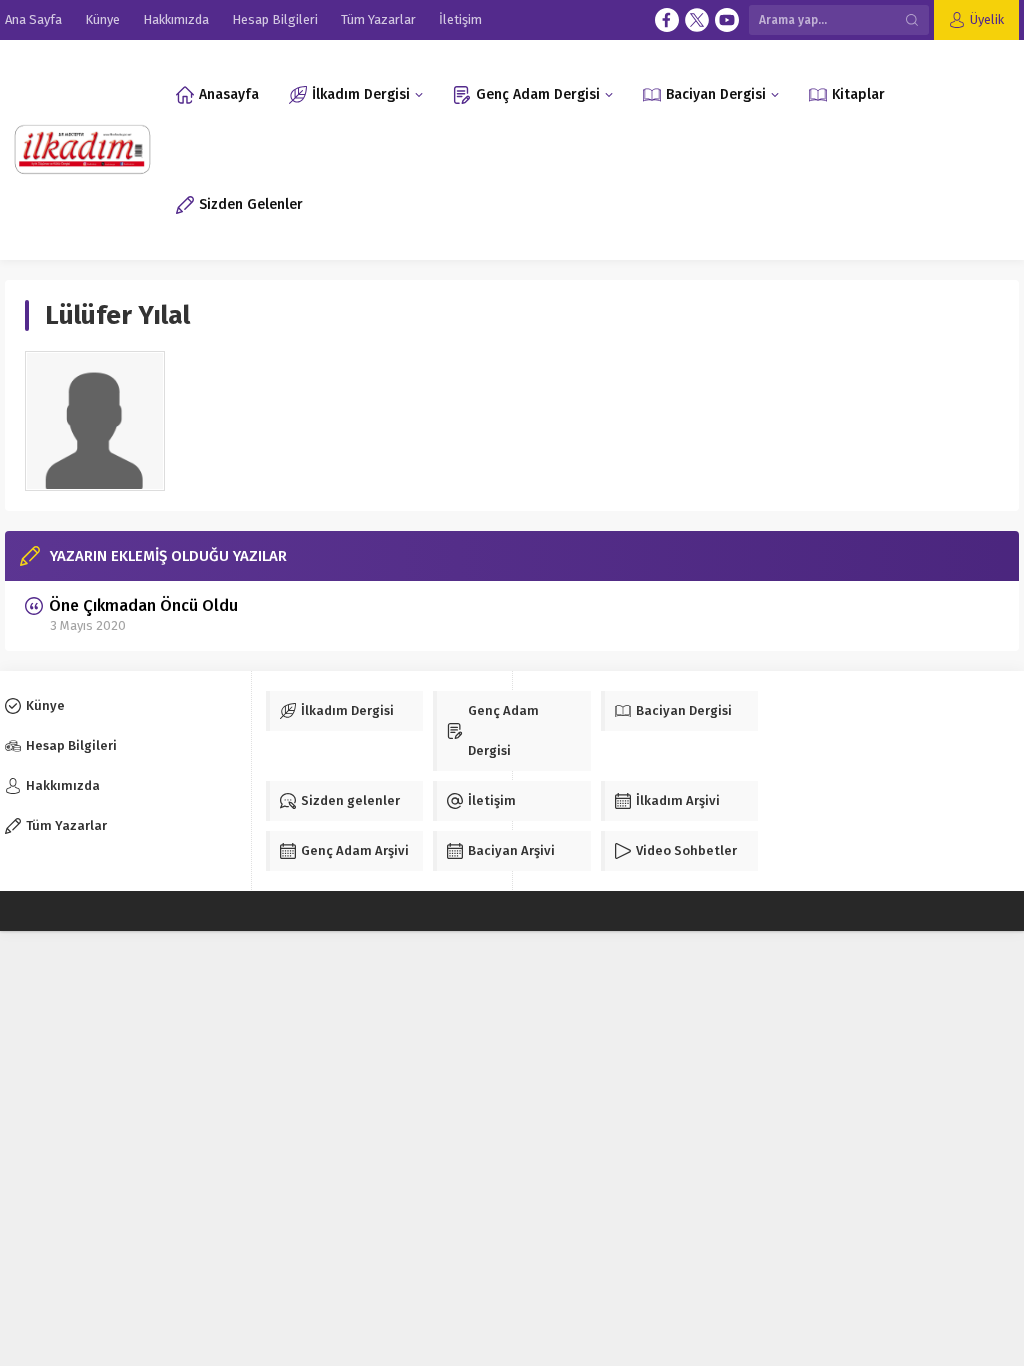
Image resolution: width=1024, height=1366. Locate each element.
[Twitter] (697, 20)
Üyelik (987, 19)
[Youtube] (727, 20)
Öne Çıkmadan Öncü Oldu (143, 605)
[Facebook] (667, 20)
